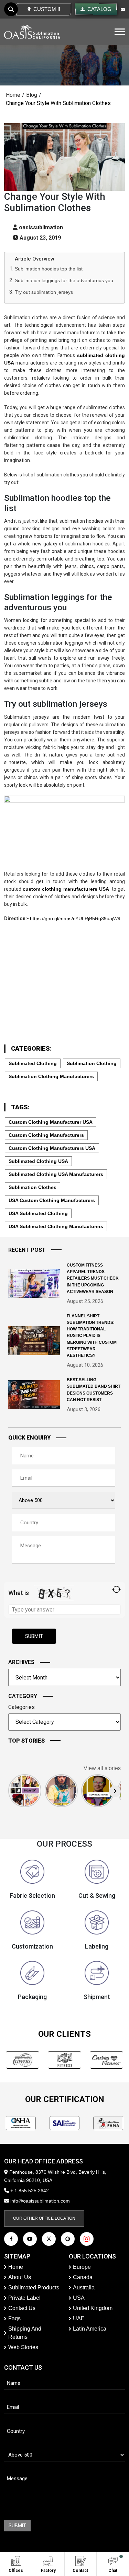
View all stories (102, 1768)
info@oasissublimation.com (40, 2201)
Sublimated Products (34, 2288)
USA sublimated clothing (38, 1213)
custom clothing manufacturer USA (51, 1122)
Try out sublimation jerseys (44, 292)
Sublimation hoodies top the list (49, 269)
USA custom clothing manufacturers (52, 1200)
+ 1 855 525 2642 (29, 2191)
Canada (83, 2277)
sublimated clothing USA (38, 1161)
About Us (20, 2277)
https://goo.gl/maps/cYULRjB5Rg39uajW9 (75, 919)
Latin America (90, 2329)
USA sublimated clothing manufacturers (56, 1226)
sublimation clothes (33, 1187)
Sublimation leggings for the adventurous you (64, 280)
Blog (32, 95)
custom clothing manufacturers (46, 1135)
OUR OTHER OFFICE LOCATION (44, 2218)
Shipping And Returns (25, 2333)
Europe (82, 2267)
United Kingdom (93, 2308)
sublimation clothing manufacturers (51, 1076)
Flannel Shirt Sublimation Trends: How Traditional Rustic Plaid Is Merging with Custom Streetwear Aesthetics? (92, 1336)
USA (79, 2298)
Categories (21, 1707)
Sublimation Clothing (92, 1063)
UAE (79, 2318)
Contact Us (22, 2308)
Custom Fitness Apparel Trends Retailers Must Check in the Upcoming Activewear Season (93, 1278)
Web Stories (23, 2347)
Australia (84, 2288)
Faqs (14, 2318)
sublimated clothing (33, 1063)
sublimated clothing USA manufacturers (56, 1174)
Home (13, 95)
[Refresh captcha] (116, 1589)
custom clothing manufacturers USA (52, 1148)
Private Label (24, 2298)
